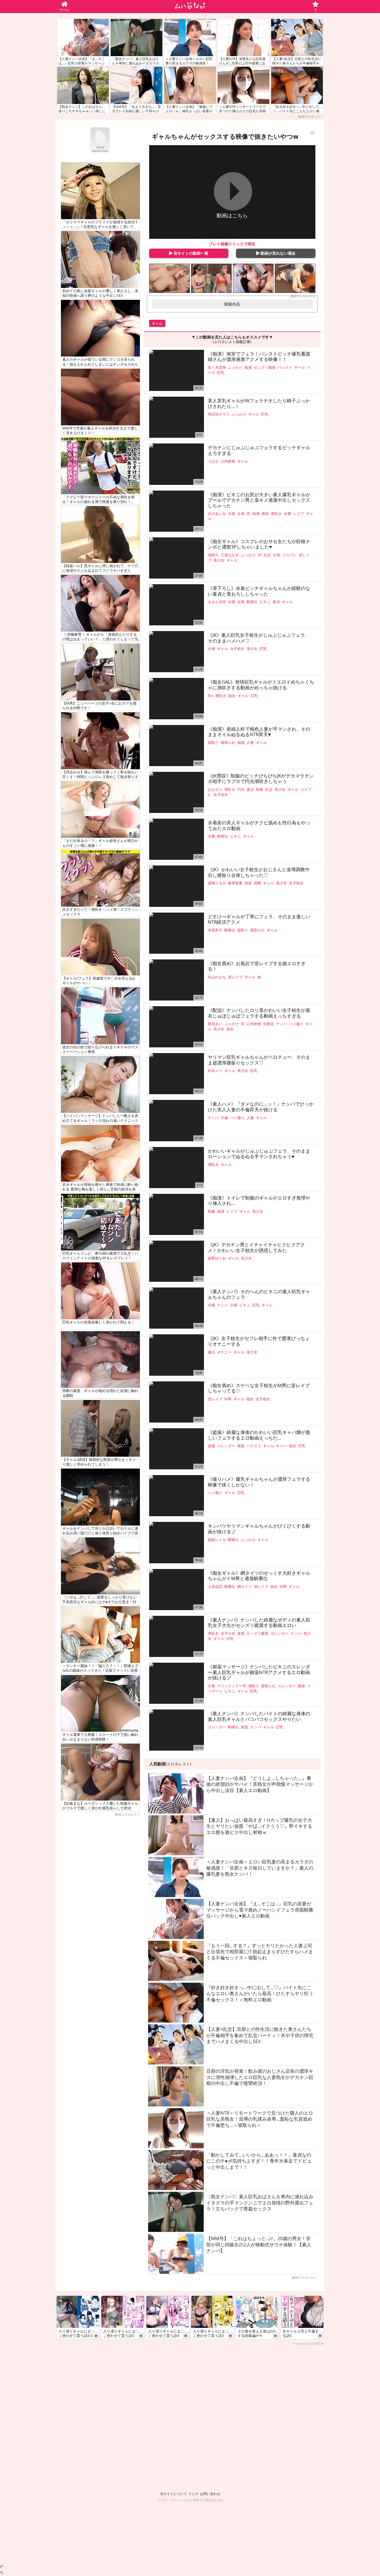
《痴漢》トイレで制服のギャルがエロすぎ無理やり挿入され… (259, 1201)
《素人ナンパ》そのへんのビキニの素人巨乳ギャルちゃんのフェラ (259, 1294)
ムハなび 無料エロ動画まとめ (201, 2500)
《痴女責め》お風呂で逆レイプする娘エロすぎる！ (257, 966)
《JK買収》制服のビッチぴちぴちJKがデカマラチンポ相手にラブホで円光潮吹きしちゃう (261, 779)
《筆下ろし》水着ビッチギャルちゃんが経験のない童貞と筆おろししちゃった (259, 591)
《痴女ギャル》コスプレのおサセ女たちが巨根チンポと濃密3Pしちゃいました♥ (259, 544)
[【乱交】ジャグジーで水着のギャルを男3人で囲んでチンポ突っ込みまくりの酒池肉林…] (211, 278)
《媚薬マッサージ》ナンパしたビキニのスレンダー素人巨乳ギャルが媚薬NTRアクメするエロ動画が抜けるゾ (259, 1672)
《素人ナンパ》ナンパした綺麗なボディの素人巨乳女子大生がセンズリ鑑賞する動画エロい (259, 1623)
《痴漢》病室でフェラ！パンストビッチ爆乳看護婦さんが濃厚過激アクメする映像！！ (259, 357)
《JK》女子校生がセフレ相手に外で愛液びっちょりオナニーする (259, 1341)
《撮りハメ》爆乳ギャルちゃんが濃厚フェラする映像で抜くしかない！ (259, 1482)
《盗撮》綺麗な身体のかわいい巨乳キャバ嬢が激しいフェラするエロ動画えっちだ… (259, 1435)
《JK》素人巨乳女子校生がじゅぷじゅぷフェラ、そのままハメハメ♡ (259, 638)
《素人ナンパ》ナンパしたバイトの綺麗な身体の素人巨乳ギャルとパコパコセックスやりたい (259, 1716)
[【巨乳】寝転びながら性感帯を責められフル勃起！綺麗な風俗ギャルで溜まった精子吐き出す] (169, 278)
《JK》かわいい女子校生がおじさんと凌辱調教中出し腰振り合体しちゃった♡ (259, 872)
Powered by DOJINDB (308, 2344)
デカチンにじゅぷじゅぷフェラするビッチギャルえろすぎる (259, 450)
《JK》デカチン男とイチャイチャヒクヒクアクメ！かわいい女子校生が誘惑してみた (256, 1248)
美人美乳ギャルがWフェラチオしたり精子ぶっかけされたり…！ (259, 404)
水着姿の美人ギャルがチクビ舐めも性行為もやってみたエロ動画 (259, 826)
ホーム (64, 10)
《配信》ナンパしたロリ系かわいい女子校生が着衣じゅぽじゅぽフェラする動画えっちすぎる (259, 1013)
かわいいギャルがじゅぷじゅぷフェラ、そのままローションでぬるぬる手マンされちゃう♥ (259, 1154)
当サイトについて (173, 2494)
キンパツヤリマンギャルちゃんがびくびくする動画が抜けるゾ (259, 1529)
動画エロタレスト (311, 117)
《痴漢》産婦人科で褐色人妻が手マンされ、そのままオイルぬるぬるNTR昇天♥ (259, 732)
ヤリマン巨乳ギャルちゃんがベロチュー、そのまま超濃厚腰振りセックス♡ (259, 1060)
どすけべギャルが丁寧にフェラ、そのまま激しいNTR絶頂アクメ (259, 919)
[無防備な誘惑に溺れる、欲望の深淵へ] (295, 278)
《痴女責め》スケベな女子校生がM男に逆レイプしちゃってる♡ (259, 1388)
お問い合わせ (210, 2494)
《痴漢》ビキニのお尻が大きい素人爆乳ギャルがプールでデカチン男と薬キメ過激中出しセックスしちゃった (259, 500)
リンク (193, 2494)
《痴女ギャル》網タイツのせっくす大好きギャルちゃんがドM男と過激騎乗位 (259, 1576)
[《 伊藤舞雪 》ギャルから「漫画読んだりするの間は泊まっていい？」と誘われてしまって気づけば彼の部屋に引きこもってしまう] (253, 278)
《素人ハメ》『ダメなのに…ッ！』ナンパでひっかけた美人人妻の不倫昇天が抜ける (261, 1107)
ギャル (157, 323)
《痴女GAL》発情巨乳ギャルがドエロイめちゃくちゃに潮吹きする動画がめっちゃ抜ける (261, 685)
